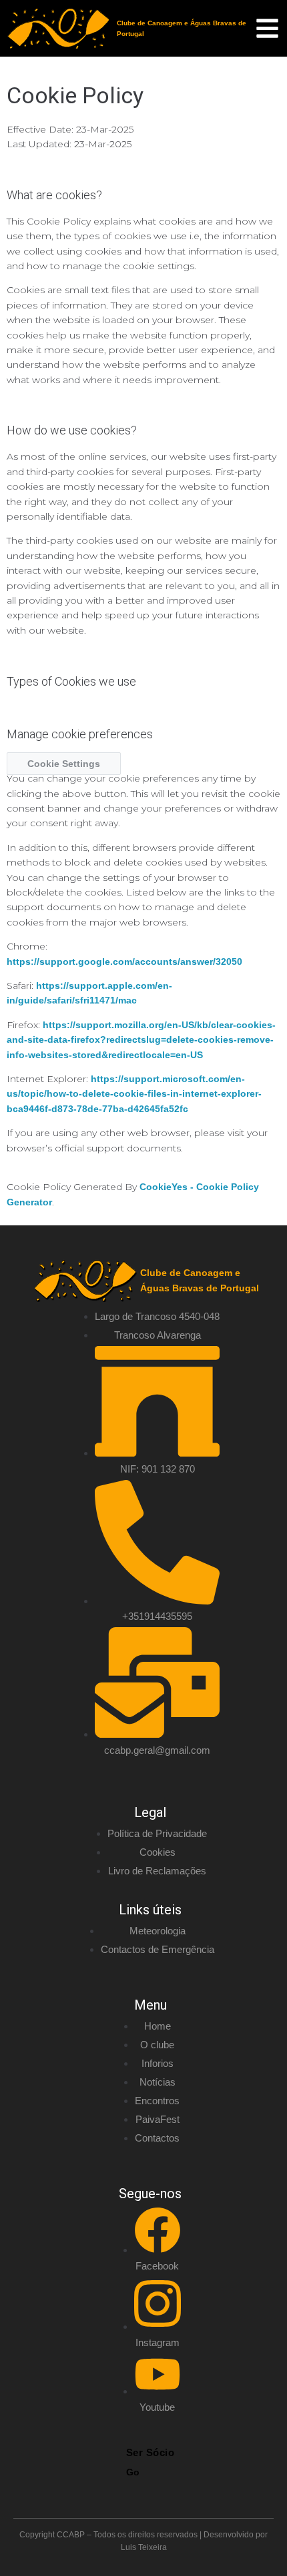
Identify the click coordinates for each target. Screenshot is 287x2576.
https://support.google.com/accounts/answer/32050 (124, 962)
